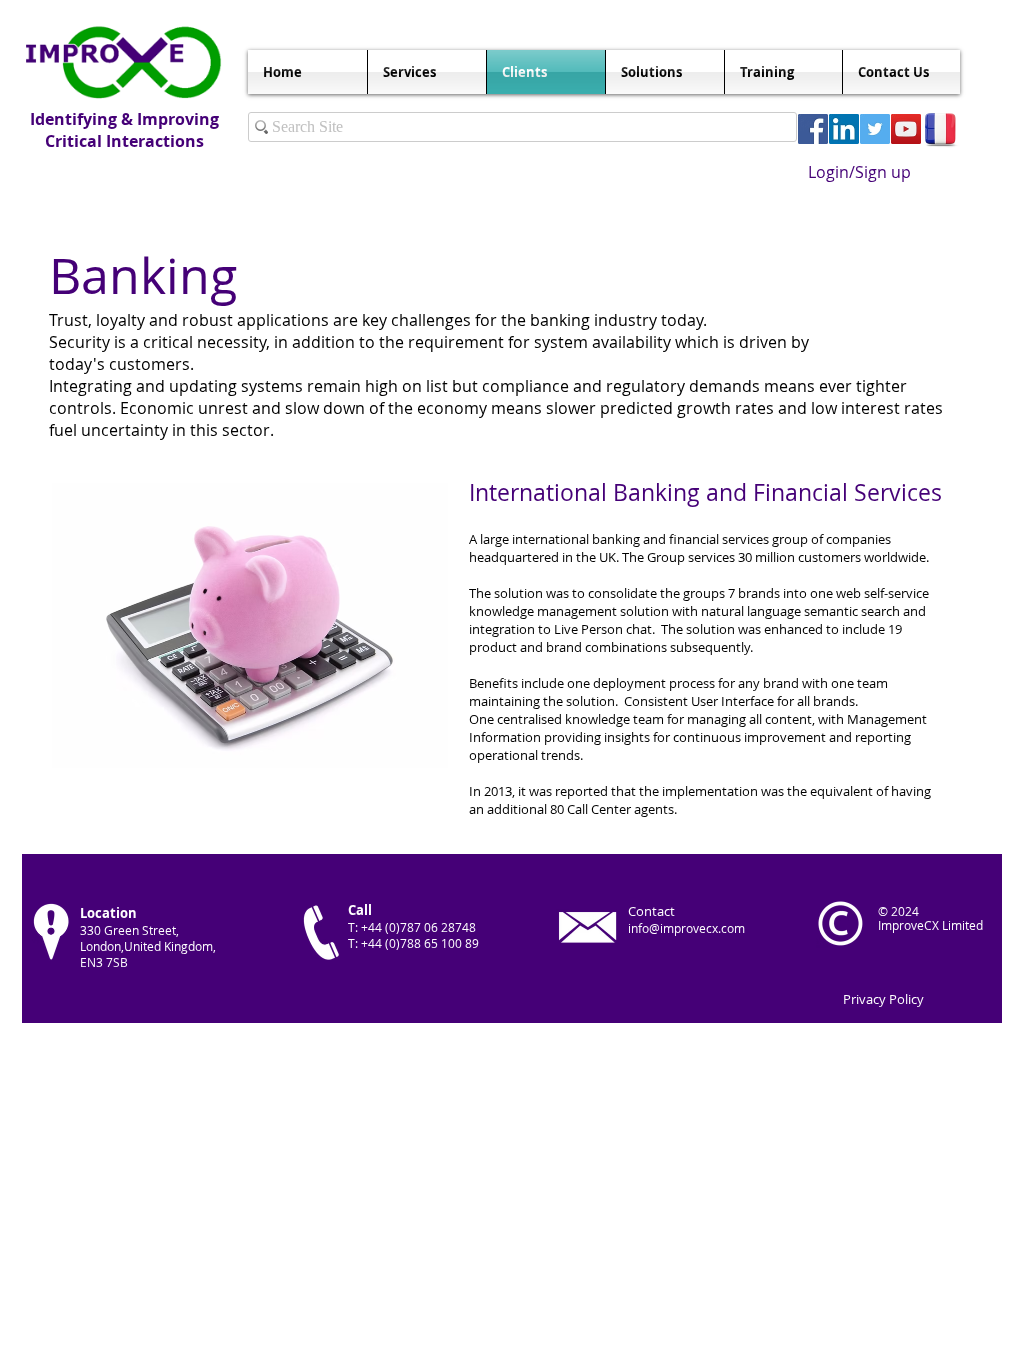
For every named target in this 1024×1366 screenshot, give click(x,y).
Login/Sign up (859, 172)
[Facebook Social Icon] (813, 129)
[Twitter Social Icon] (875, 129)
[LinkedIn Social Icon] (844, 129)
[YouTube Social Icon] (906, 129)
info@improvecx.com (686, 928)
